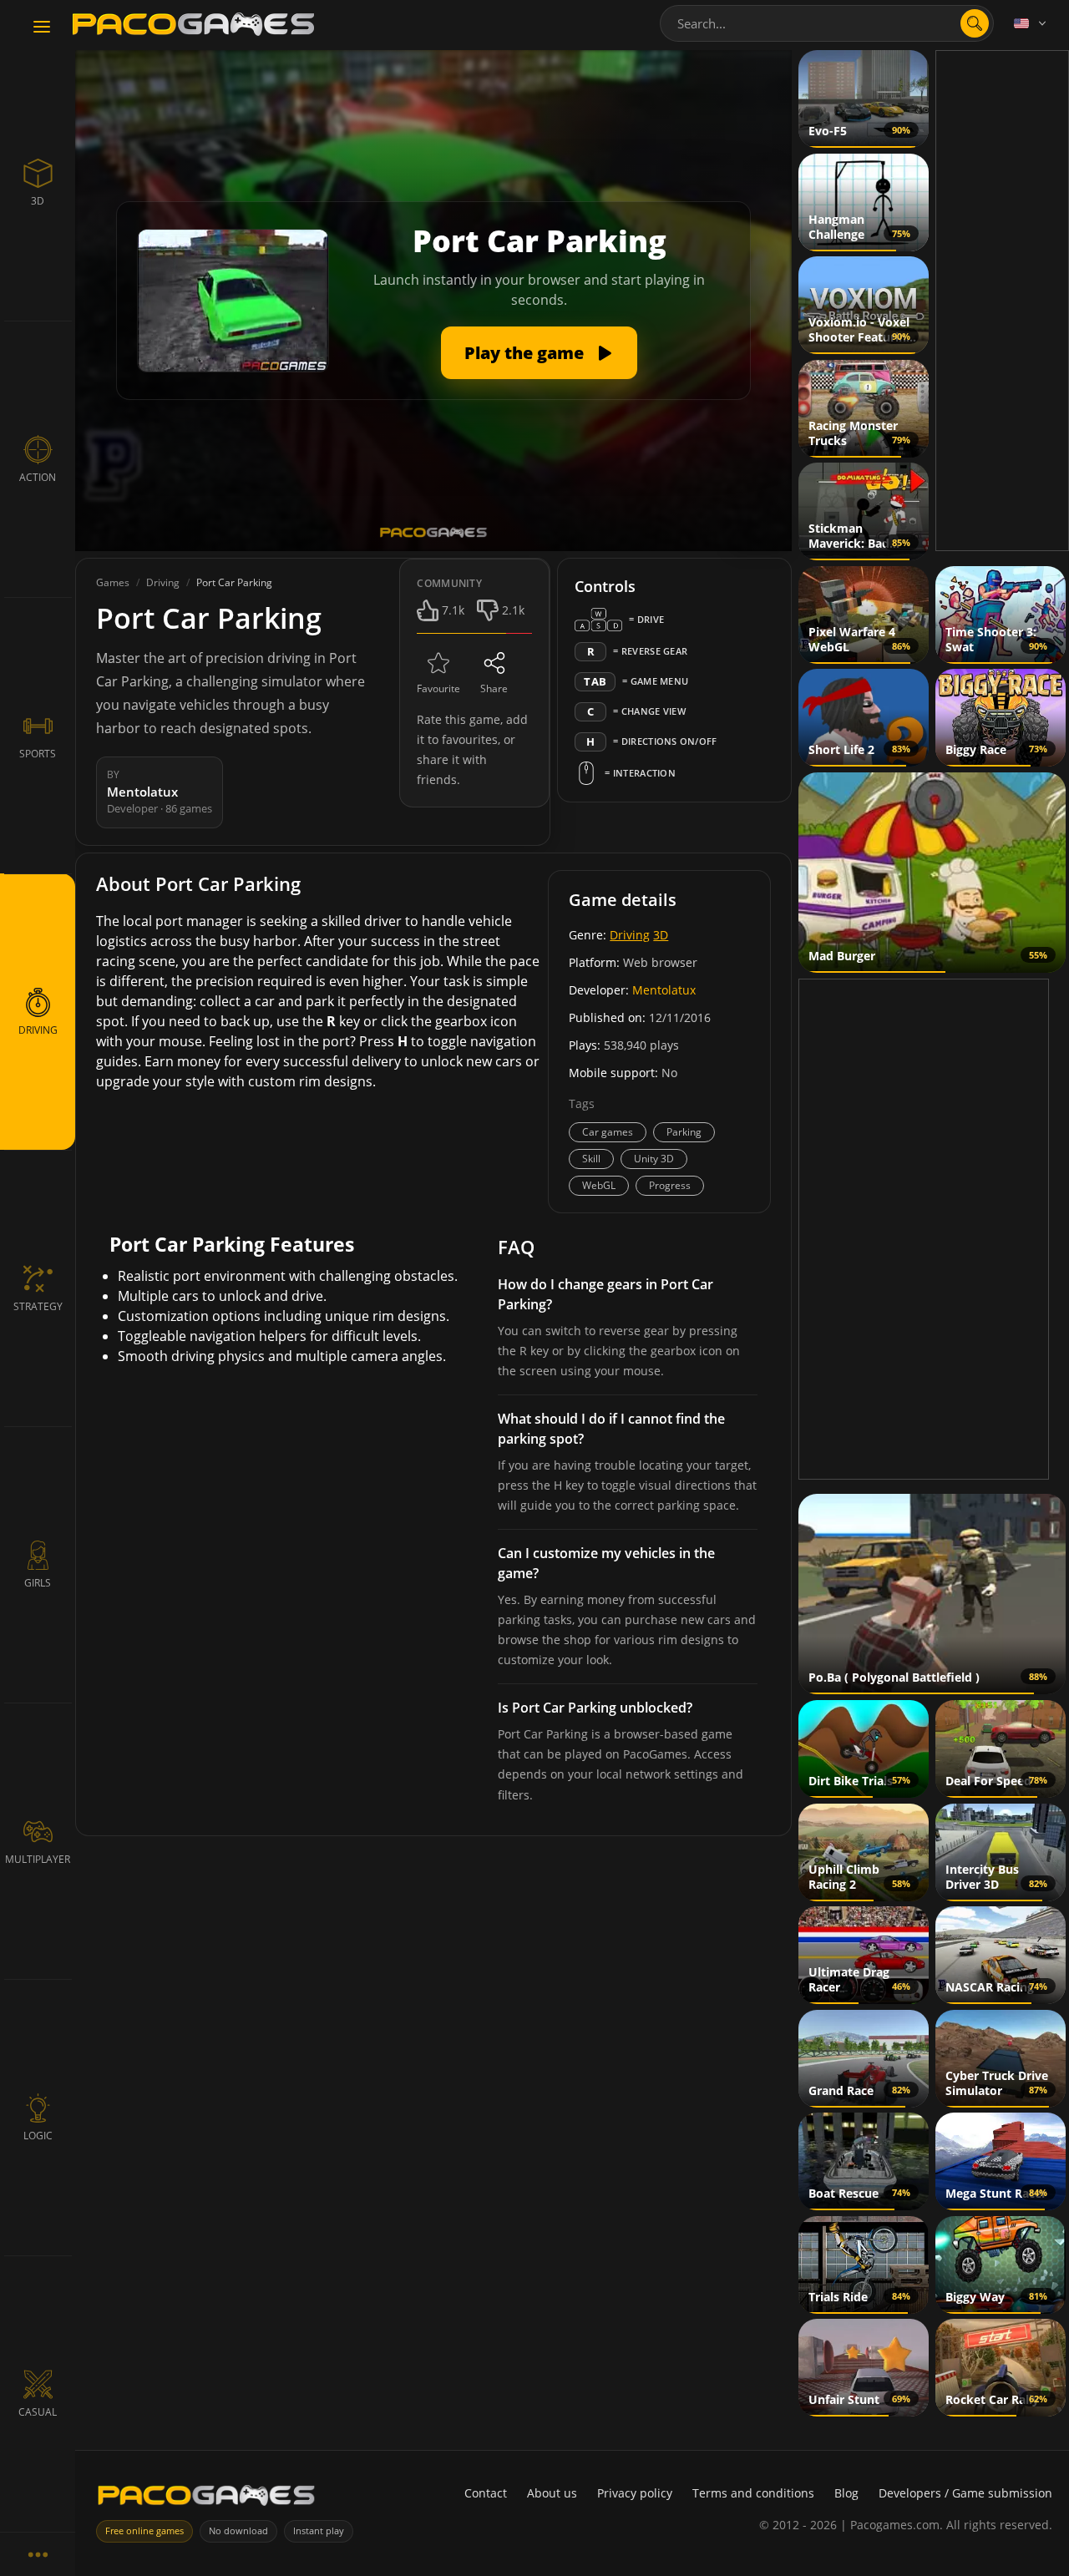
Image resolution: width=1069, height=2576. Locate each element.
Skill (591, 1159)
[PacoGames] (206, 2499)
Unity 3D (654, 1159)
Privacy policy (635, 2493)
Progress (670, 1185)
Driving (630, 935)
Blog (846, 2493)
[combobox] (827, 23)
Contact (486, 2493)
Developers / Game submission (965, 2493)
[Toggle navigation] (42, 28)
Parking (684, 1132)
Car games (608, 1132)
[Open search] (975, 23)
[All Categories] (38, 2554)
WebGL (599, 1185)
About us (552, 2493)
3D (661, 935)
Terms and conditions (753, 2493)
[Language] (1031, 23)
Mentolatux (664, 990)
